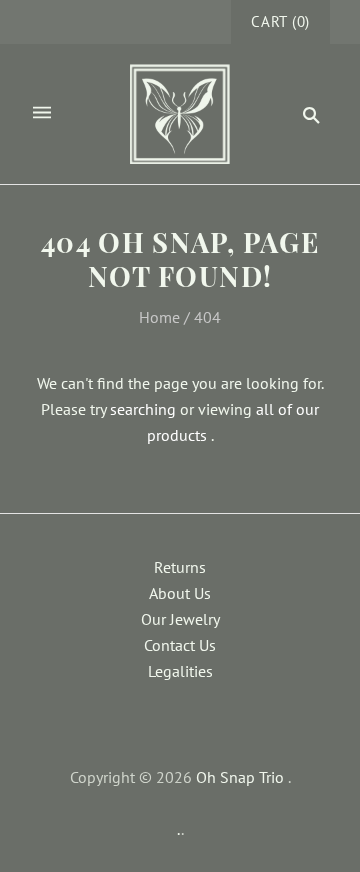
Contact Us (180, 645)
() (280, 21)
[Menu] (42, 114)
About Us (180, 593)
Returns (180, 567)
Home (159, 317)
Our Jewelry (180, 619)
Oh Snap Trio (240, 777)
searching (143, 409)
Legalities (180, 671)
